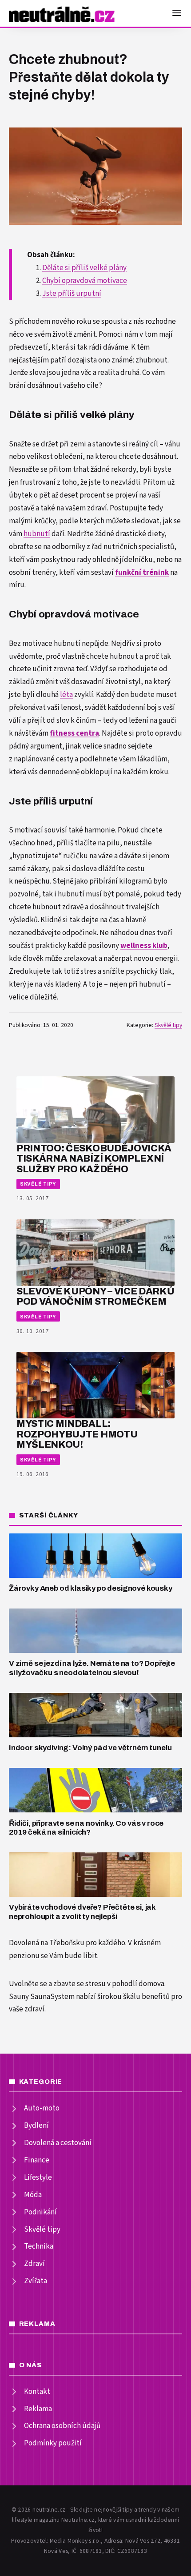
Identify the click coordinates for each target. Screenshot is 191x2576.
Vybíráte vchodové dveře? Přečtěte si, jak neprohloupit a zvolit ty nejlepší (82, 1912)
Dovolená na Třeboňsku (47, 1943)
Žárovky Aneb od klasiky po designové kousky (91, 1588)
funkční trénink (142, 573)
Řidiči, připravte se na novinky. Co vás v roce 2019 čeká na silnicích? (86, 1828)
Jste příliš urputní (72, 294)
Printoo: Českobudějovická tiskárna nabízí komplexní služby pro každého (94, 1159)
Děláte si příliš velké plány (84, 268)
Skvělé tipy (168, 1025)
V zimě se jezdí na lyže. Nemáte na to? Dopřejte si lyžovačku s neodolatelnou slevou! (92, 1668)
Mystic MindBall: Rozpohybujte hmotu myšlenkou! (77, 1434)
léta (66, 695)
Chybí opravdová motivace (85, 281)
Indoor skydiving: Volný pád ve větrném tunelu (90, 1748)
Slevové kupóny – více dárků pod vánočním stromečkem (95, 1296)
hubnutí (37, 534)
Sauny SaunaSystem (42, 1997)
